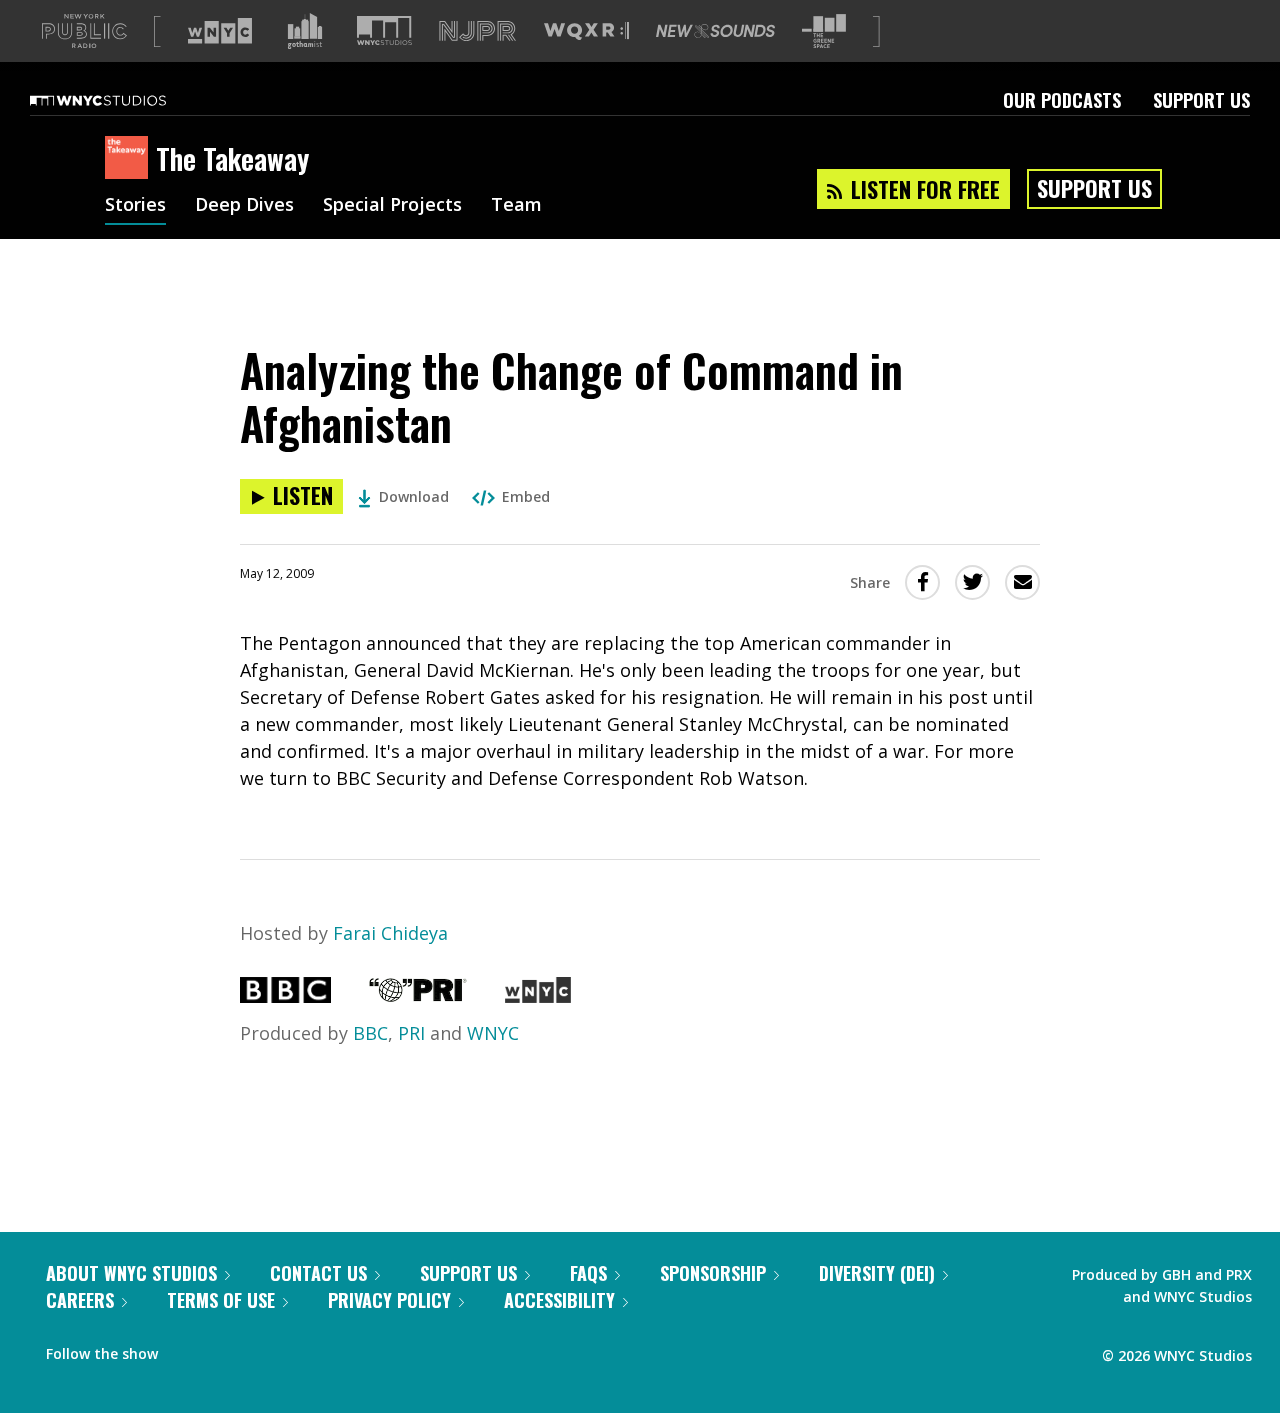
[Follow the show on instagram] (264, 1349)
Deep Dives (244, 206)
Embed (526, 496)
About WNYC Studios (131, 1273)
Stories (135, 206)
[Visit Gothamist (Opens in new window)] (305, 31)
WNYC (493, 1033)
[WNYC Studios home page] (123, 100)
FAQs (588, 1273)
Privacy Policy (389, 1300)
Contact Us (318, 1273)
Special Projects (392, 206)
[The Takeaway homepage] (130, 159)
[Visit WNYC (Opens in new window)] (220, 31)
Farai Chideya (390, 933)
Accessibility (559, 1300)
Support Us (1201, 100)
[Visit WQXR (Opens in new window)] (586, 31)
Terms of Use (221, 1300)
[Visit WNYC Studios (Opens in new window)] (384, 30)
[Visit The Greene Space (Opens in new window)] (824, 31)
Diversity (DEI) (877, 1273)
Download (414, 496)
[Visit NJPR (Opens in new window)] (477, 31)
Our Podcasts (1062, 100)
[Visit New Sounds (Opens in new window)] (715, 31)
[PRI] (418, 996)
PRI (411, 1033)
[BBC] (285, 996)
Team (516, 206)
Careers (80, 1300)
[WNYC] (537, 996)
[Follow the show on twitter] (226, 1349)
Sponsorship (713, 1273)
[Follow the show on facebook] (187, 1349)
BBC (370, 1033)
